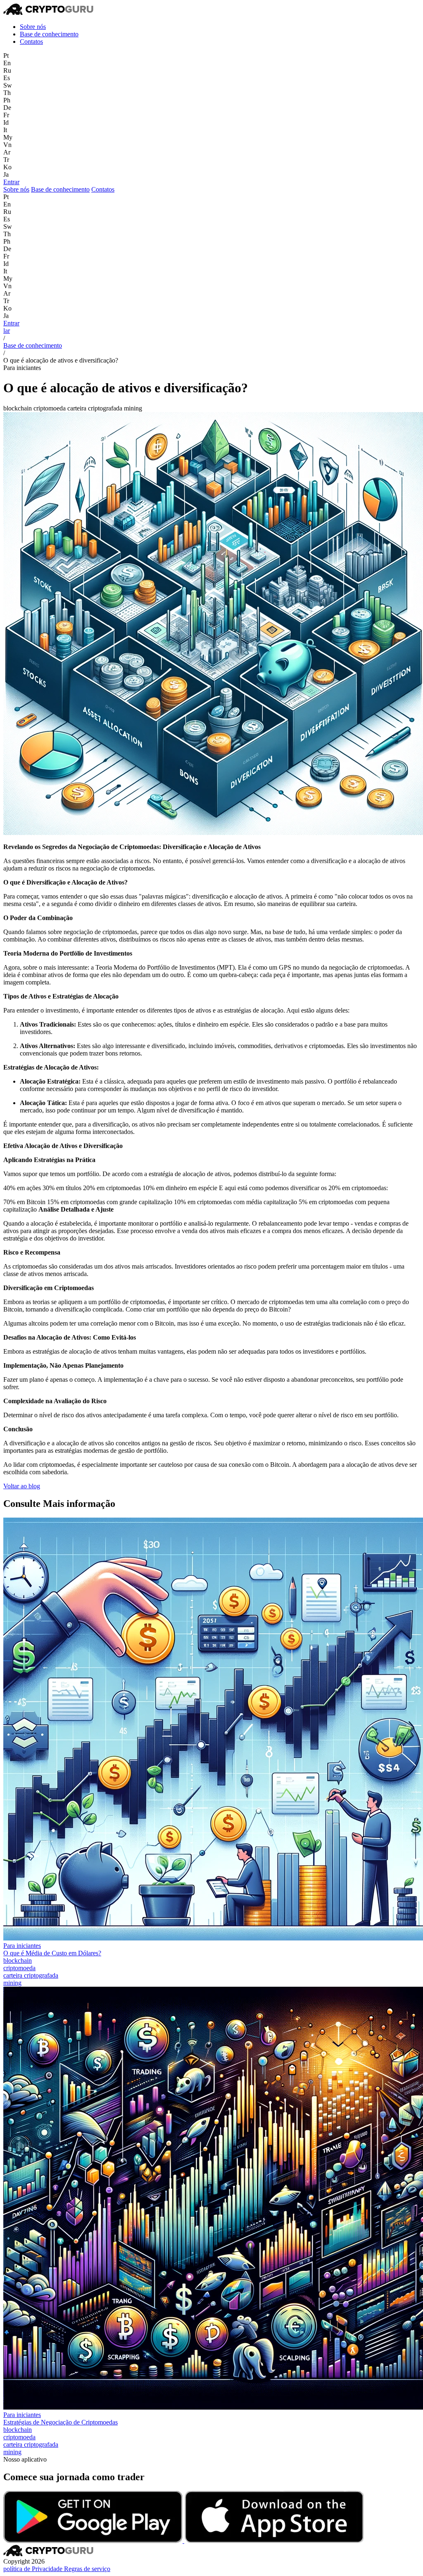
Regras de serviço (87, 2569)
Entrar (11, 182)
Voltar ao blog (22, 1486)
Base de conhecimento (49, 34)
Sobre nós (33, 27)
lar (7, 331)
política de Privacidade (34, 2569)
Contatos (31, 42)
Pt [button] (6, 56)
